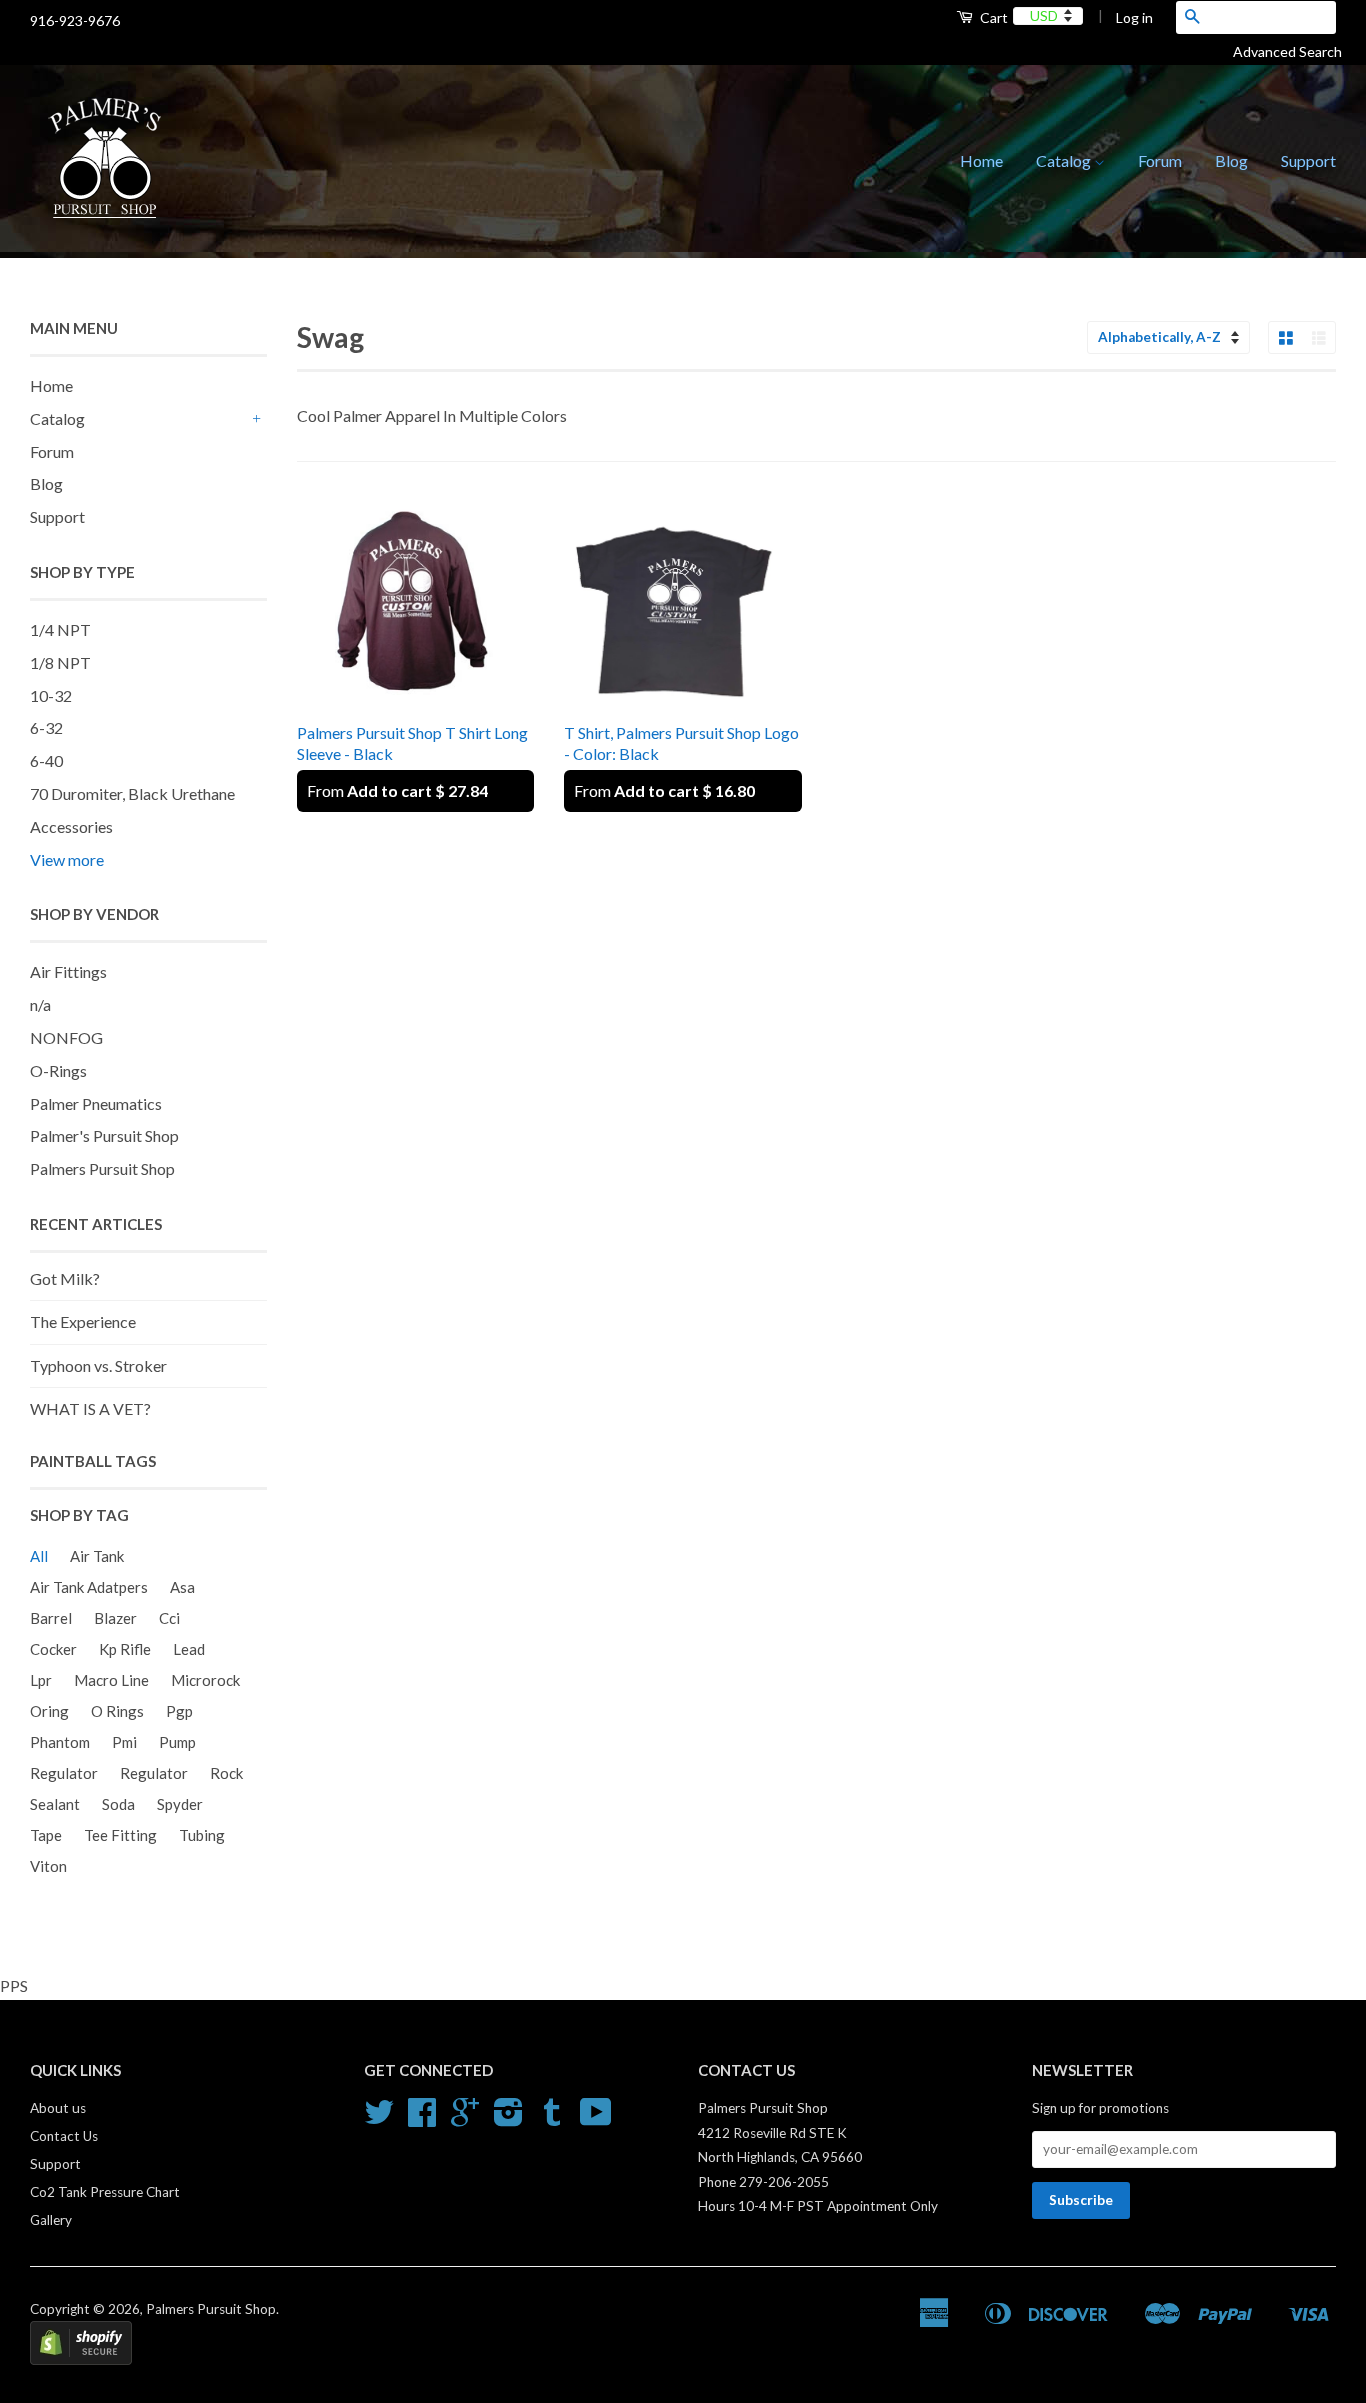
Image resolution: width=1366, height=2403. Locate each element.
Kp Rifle (125, 1649)
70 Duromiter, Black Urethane (132, 793)
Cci (169, 1618)
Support (1308, 160)
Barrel (51, 1618)
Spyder (180, 1804)
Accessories (71, 826)
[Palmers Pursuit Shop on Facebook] (422, 2119)
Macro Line (111, 1680)
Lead (189, 1649)
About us (58, 2108)
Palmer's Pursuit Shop (104, 1135)
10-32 (51, 695)
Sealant (55, 1804)
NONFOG (66, 1037)
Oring (49, 1711)
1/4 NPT (60, 629)
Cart (992, 17)
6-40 (46, 760)
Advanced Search (1295, 51)
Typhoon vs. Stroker (98, 1365)
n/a (40, 1004)
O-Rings (58, 1070)
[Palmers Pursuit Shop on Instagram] (508, 2119)
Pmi (124, 1742)
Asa (182, 1587)
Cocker (53, 1649)
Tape (46, 1835)
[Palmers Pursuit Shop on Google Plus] (465, 2119)
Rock (226, 1773)
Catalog (1065, 160)
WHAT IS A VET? (90, 1408)
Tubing (202, 1835)
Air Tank (97, 1556)
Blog (1231, 160)
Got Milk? (65, 1278)
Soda (118, 1804)
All (39, 1556)
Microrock (205, 1680)
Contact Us (64, 2136)
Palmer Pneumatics (96, 1103)
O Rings (117, 1711)
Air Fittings (68, 971)
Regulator (64, 1773)
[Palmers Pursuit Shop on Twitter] (379, 2119)
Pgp (179, 1711)
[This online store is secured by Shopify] (81, 2360)
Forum (1160, 160)
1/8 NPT (60, 662)
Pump (177, 1742)
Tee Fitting (120, 1835)
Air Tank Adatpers (89, 1587)
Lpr (41, 1680)
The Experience (83, 1321)
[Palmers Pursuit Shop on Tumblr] (552, 2119)
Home (981, 160)
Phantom (60, 1742)
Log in (1134, 17)
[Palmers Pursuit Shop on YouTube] (596, 2119)
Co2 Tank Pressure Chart (105, 2192)
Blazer (115, 1618)
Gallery (51, 2220)
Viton (48, 1866)
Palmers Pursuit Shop (102, 1168)
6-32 (46, 727)
